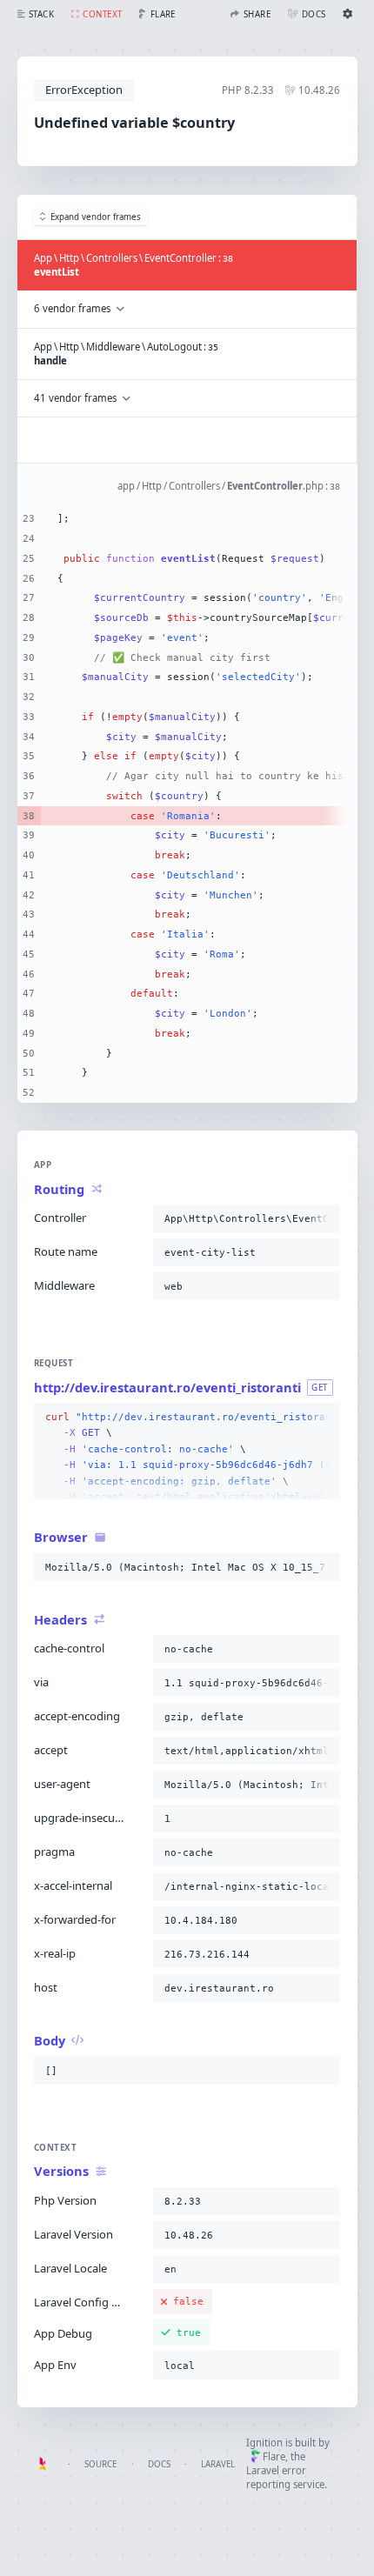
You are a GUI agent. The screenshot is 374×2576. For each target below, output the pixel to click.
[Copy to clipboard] (324, 1218)
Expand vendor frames (96, 217)
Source (100, 2464)
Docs (159, 2464)
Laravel (218, 2464)
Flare (274, 2456)
